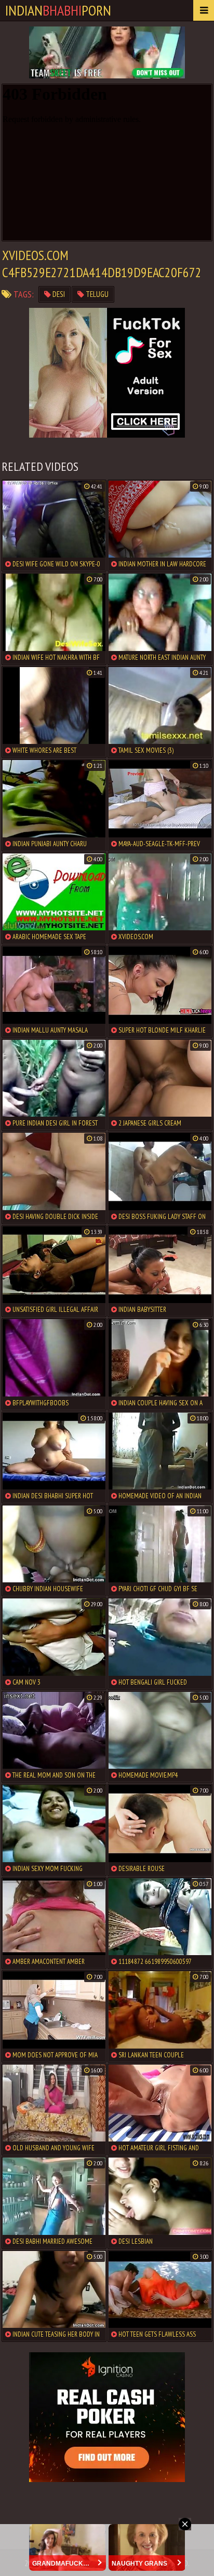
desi (58, 294)
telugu (96, 294)
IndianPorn (58, 10)
